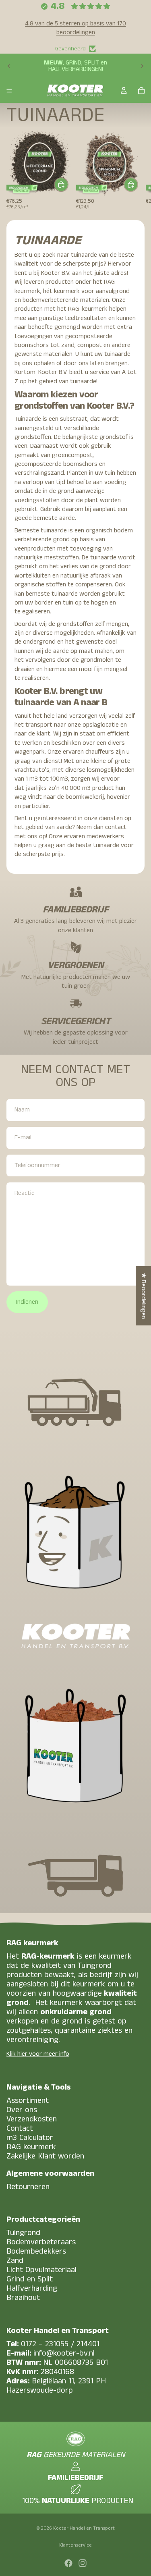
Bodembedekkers (36, 2251)
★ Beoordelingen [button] (144, 1296)
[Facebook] (68, 2563)
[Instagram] (83, 2563)
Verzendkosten (32, 2119)
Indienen (27, 1302)
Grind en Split (30, 2279)
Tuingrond (23, 2233)
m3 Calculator (30, 2138)
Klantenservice (75, 2545)
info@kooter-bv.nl (64, 2353)
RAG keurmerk (31, 2147)
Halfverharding (32, 2288)
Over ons (22, 2110)
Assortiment (28, 2101)
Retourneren (28, 2187)
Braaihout (23, 2298)
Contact (20, 2128)
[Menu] (9, 91)
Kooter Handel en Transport (84, 2528)
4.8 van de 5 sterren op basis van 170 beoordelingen (75, 28)
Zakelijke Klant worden (45, 2156)
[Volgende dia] (142, 66)
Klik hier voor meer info (38, 2054)
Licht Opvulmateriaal (41, 2270)
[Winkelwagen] (141, 91)
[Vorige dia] (9, 66)
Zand (15, 2261)
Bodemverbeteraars (41, 2242)
